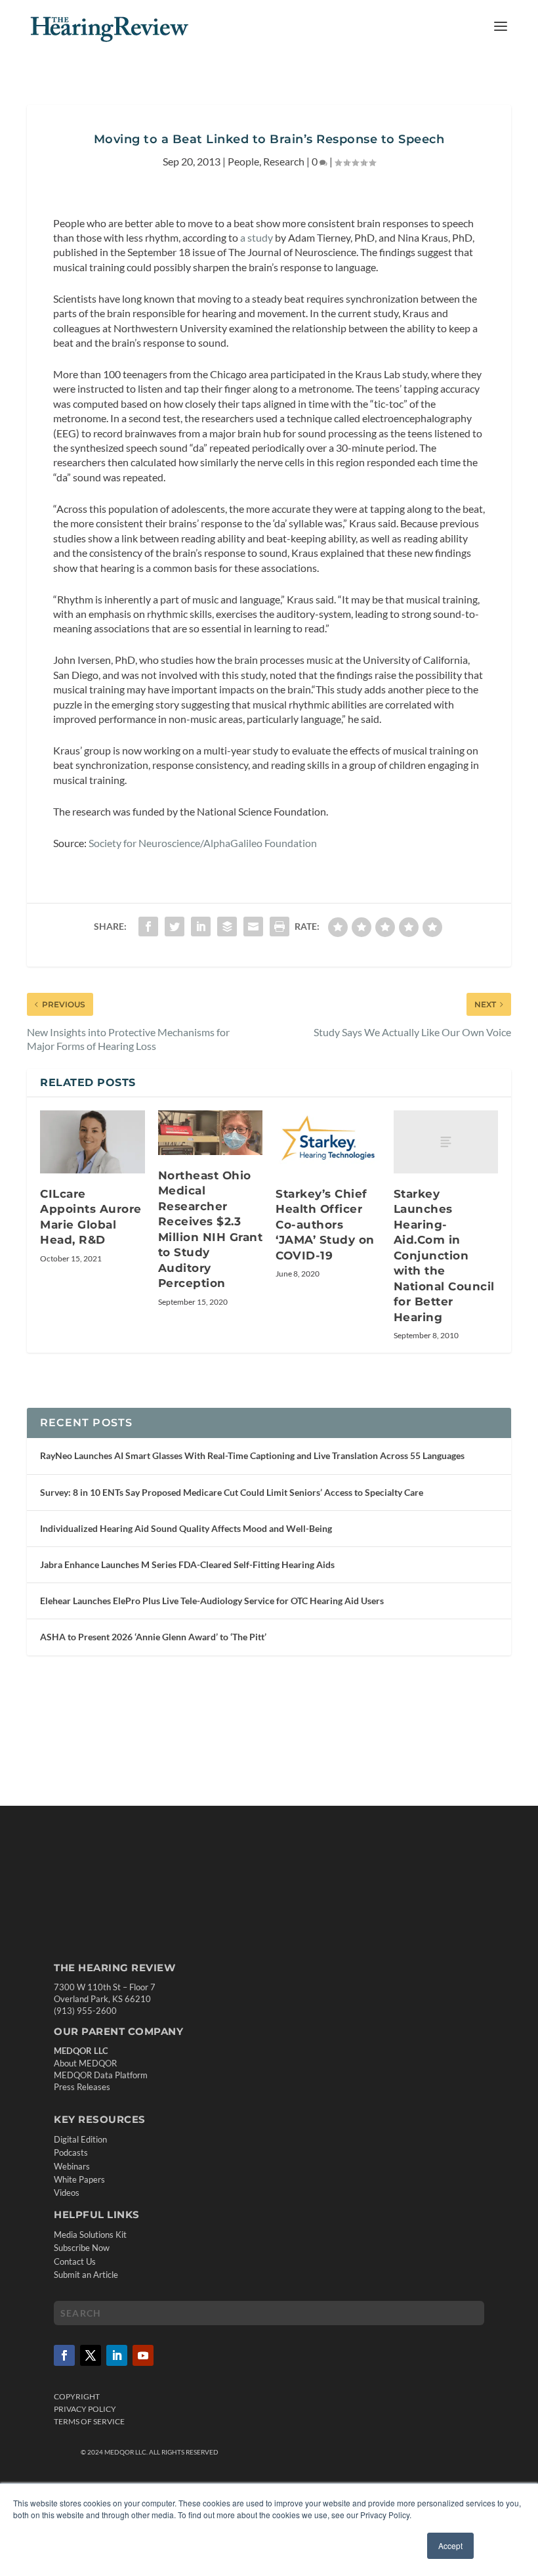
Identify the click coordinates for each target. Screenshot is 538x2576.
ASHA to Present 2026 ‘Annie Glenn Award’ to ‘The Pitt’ (153, 1637)
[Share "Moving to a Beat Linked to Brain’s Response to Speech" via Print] (279, 927)
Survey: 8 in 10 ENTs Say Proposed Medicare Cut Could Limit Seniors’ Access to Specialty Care (232, 1492)
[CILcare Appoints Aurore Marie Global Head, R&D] (93, 1142)
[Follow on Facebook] (64, 2355)
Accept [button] (450, 2545)
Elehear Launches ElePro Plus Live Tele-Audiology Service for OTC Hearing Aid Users (212, 1601)
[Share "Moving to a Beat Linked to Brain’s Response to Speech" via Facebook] (148, 927)
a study (257, 237)
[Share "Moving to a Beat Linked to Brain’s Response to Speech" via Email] (253, 927)
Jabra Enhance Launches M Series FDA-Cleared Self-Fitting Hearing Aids (187, 1564)
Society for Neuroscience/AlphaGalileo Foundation (203, 843)
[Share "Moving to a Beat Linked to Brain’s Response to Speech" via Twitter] (175, 927)
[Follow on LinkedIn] (117, 2355)
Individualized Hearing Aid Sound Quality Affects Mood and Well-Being (186, 1528)
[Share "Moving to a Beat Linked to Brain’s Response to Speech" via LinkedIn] (201, 927)
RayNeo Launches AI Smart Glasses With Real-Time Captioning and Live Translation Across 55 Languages (252, 1455)
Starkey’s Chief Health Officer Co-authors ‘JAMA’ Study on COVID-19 (325, 1225)
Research (284, 161)
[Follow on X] (91, 2355)
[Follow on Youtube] (143, 2355)
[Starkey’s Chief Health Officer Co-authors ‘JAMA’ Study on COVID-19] (328, 1142)
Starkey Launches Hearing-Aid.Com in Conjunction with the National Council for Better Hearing (444, 1255)
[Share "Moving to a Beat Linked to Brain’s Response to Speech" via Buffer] (227, 927)
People (243, 161)
